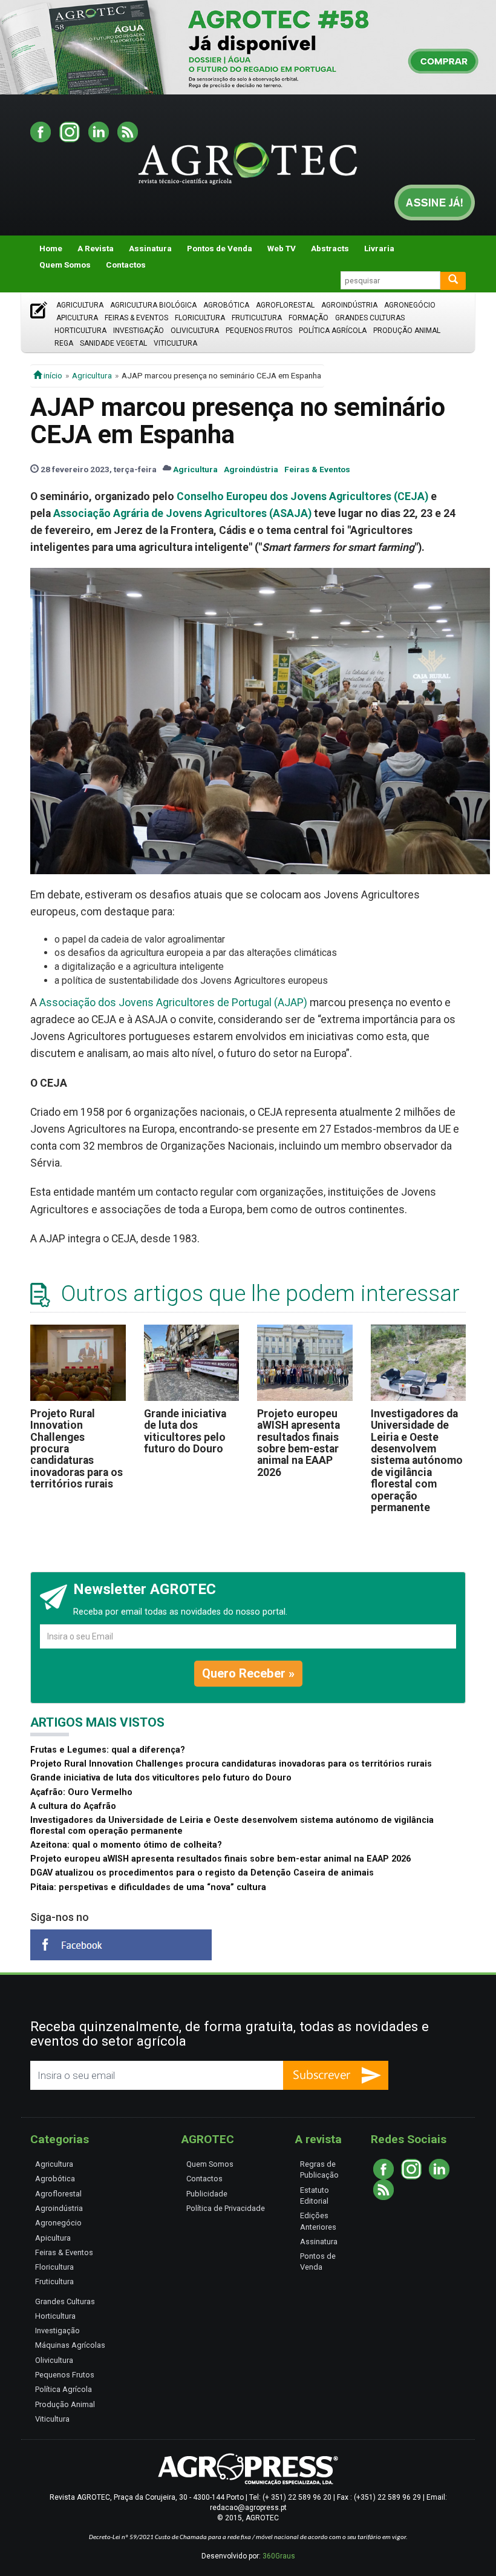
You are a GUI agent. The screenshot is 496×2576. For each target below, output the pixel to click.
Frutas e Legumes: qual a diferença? (108, 1750)
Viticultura (175, 343)
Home (51, 248)
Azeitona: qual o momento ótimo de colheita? (126, 1845)
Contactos (126, 265)
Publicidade (207, 2194)
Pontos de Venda (220, 248)
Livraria (379, 248)
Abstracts (330, 248)
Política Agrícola (333, 331)
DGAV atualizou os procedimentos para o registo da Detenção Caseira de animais (202, 1873)
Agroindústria (349, 305)
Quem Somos (65, 265)
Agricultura (80, 305)
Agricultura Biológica (153, 305)
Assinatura (150, 248)
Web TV (282, 248)
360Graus (279, 2556)
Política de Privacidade (226, 2208)
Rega (64, 343)
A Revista (96, 248)
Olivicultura (195, 331)
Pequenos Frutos (259, 331)
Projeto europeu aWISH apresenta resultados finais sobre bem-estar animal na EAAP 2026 (299, 1443)
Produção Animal (407, 331)
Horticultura (80, 331)
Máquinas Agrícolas (70, 2345)
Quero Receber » (248, 1673)
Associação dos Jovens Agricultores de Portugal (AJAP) (173, 1003)
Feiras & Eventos (136, 318)
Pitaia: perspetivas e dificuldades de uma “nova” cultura (148, 1887)
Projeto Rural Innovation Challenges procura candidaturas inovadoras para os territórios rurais (231, 1764)
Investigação (139, 331)
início (52, 375)
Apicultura (77, 318)
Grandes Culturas (370, 318)
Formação (308, 318)
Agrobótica (226, 305)
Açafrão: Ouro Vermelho (81, 1792)
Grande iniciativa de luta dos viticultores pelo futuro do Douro (185, 1431)
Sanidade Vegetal (113, 343)
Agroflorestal (285, 305)
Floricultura (200, 318)
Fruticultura (257, 318)
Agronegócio (410, 305)
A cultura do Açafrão (73, 1806)
